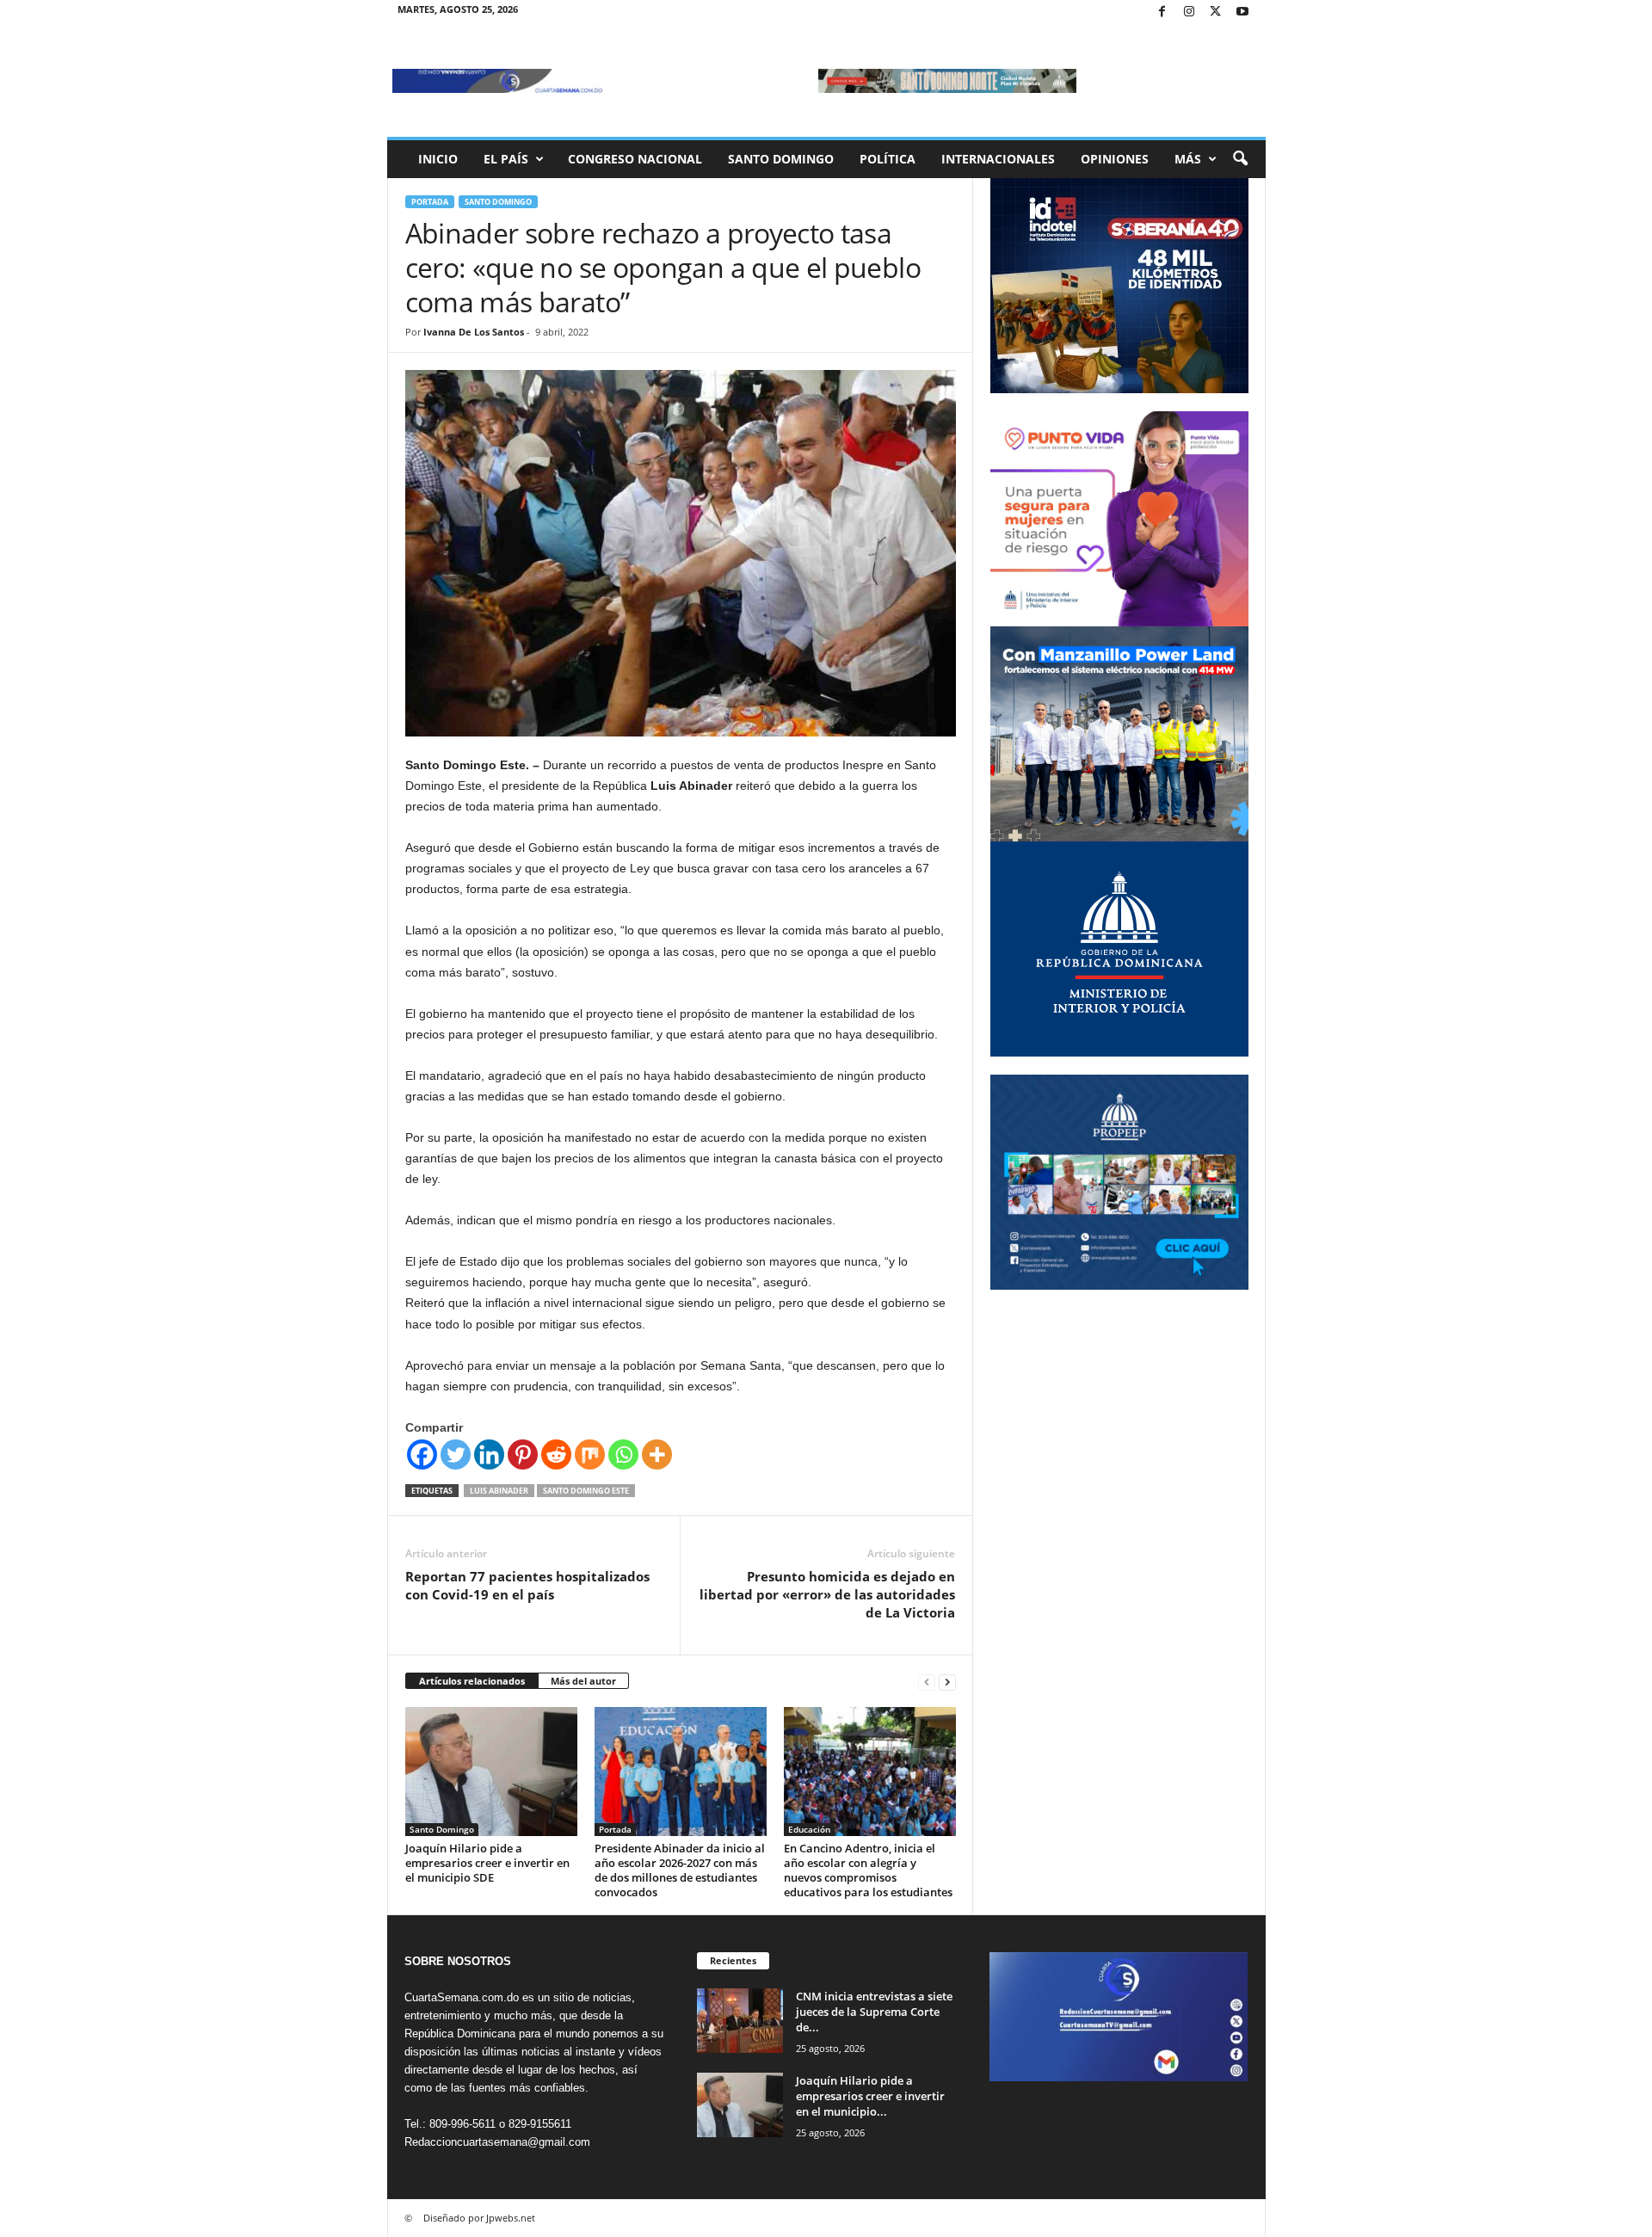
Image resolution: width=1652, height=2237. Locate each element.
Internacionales (998, 159)
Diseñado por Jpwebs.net (479, 2218)
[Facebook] (1162, 12)
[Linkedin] (489, 1454)
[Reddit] (556, 1454)
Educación (809, 1829)
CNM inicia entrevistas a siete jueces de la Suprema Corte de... (874, 2012)
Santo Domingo (781, 159)
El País (506, 159)
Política (888, 159)
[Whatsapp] (623, 1454)
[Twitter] (1216, 12)
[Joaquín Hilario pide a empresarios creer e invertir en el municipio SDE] (491, 1772)
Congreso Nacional (635, 159)
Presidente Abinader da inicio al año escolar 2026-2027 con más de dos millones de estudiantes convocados (680, 1870)
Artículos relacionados (472, 1681)
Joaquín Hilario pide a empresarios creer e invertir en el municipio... (870, 2096)
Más (1188, 159)
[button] (1240, 159)
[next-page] (947, 1682)
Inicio (438, 159)
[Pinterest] (523, 1454)
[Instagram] (1189, 12)
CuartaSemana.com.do (462, 1997)
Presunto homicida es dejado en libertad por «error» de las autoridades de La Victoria (827, 1594)
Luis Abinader (499, 1491)
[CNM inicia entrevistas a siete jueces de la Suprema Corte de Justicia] (740, 2021)
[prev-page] (927, 1682)
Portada (430, 202)
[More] (657, 1454)
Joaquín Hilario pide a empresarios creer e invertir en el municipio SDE (487, 1863)
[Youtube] (1242, 12)
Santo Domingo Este (586, 1491)
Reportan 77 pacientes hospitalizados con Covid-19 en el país (527, 1585)
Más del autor (583, 1681)
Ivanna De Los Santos (474, 332)
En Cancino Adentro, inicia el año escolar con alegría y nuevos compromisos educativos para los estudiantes (868, 1870)
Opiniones (1115, 159)
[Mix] (590, 1454)
